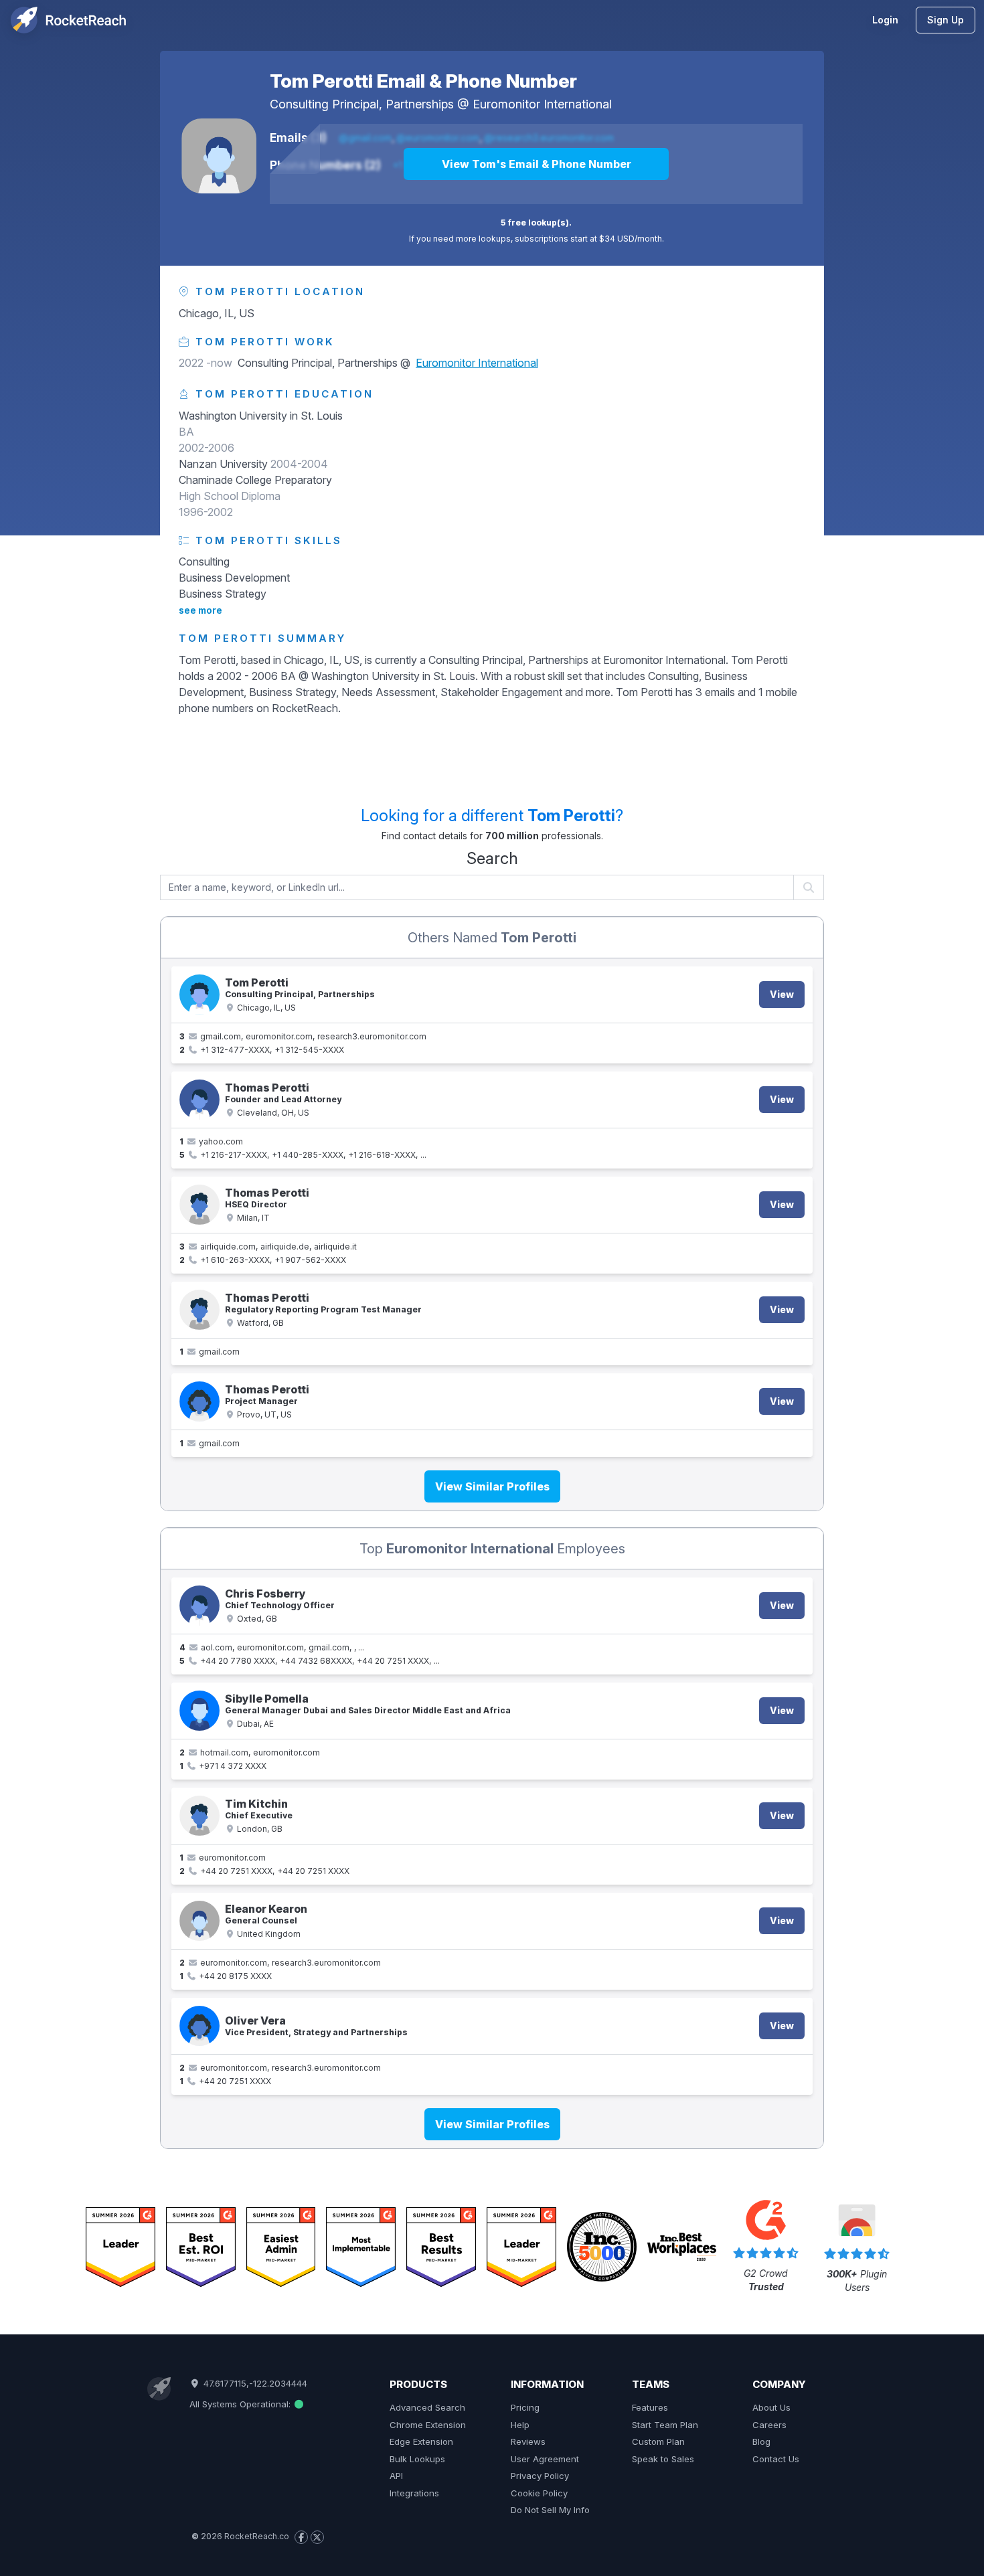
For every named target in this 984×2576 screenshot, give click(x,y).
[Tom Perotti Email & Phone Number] (219, 156)
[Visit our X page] (317, 2537)
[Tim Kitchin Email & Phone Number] (199, 1816)
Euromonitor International (542, 104)
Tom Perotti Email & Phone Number (423, 81)
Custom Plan (658, 2441)
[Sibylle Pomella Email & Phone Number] (199, 1711)
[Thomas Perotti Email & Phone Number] (199, 1100)
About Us (771, 2407)
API (396, 2476)
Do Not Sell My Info (550, 2510)
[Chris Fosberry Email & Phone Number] (199, 1606)
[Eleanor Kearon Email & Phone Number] (199, 1921)
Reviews (528, 2441)
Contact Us (776, 2459)
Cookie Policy (539, 2493)
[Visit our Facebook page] (301, 2537)
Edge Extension (421, 2441)
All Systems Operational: (241, 2404)
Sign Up (946, 20)
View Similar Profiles (492, 1486)
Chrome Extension (428, 2425)
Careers (769, 2425)
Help (520, 2425)
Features (650, 2407)
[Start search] (809, 887)
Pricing (525, 2407)
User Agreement (545, 2459)
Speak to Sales (663, 2459)
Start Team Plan (665, 2425)
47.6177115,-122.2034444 (254, 2383)
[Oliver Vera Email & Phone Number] (199, 2026)
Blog (761, 2441)
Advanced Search (427, 2407)
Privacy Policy (540, 2476)
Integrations (414, 2493)
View (782, 994)
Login (885, 20)
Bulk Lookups (417, 2459)
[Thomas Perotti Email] (199, 1310)
